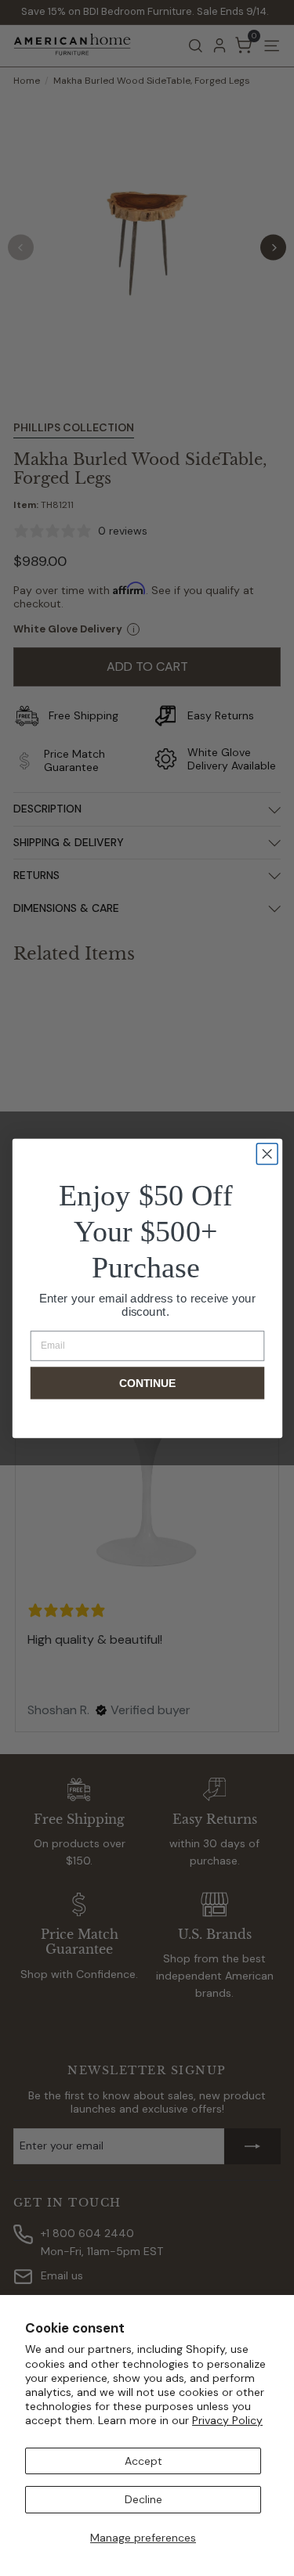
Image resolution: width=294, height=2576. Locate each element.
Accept (143, 2461)
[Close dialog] (267, 1153)
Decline (143, 2499)
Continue (147, 1383)
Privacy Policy (227, 2420)
